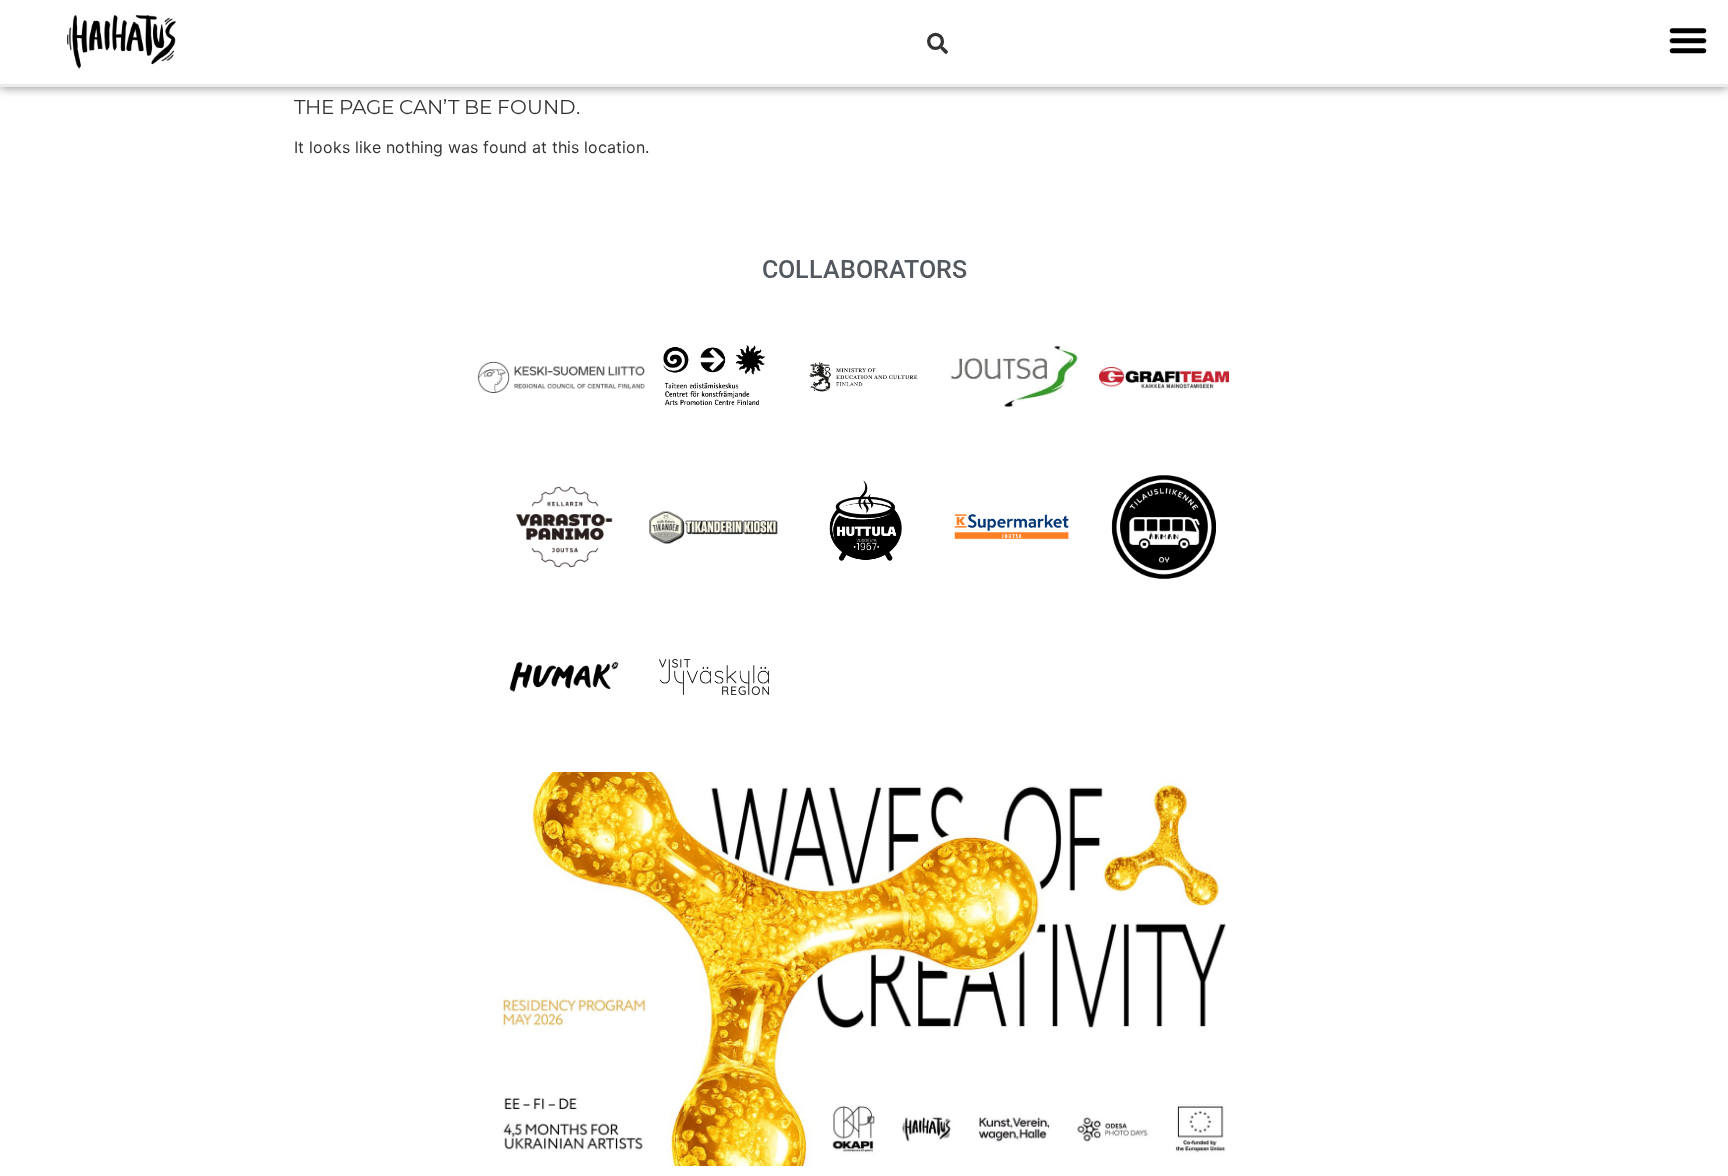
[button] (1688, 40)
